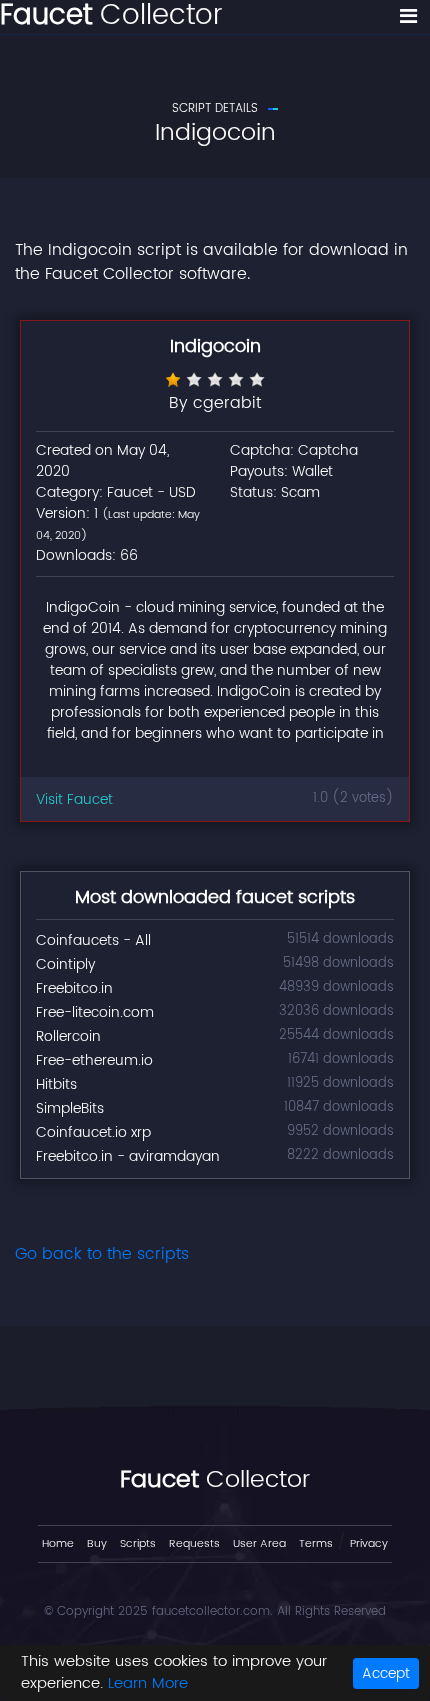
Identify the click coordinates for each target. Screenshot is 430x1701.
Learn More (148, 1683)
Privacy (369, 1544)
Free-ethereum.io (94, 1060)
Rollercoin (68, 1036)
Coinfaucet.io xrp (93, 1132)
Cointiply (65, 964)
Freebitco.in (74, 988)
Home (58, 1544)
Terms (316, 1544)
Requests (194, 1544)
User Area (259, 1544)
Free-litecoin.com (95, 1012)
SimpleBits (70, 1108)
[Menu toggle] (408, 17)
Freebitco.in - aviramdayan (128, 1156)
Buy (97, 1544)
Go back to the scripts (102, 1254)
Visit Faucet (74, 799)
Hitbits (56, 1084)
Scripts (138, 1544)
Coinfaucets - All (93, 940)
